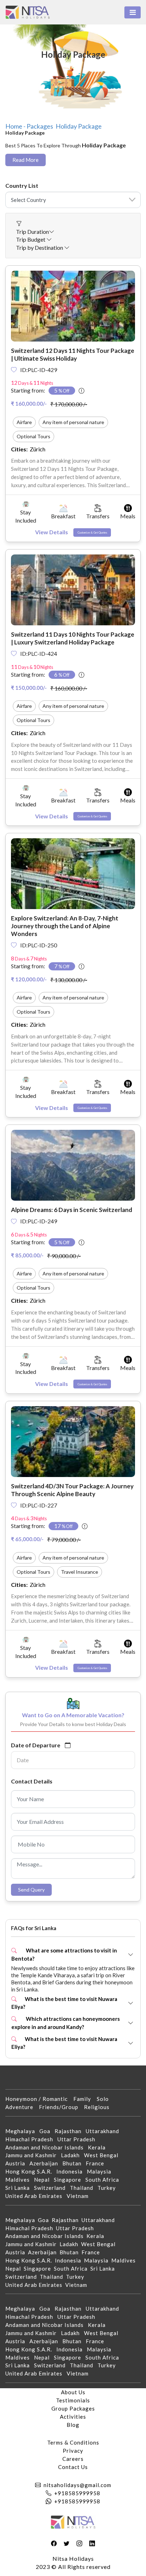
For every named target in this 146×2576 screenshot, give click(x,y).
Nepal (44, 2180)
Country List (22, 185)
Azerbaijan (46, 2163)
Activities (73, 2417)
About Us (73, 2392)
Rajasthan (70, 2131)
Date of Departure (36, 1745)
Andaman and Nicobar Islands (47, 2147)
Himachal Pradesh (31, 2139)
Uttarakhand (105, 2131)
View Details (52, 532)
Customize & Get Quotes (92, 532)
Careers (73, 2459)
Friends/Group (61, 2107)
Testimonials (73, 2400)
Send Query (31, 1890)
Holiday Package (79, 126)
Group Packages (73, 2408)
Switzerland (52, 2188)
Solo (106, 2099)
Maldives (20, 2180)
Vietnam (80, 2196)
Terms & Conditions (73, 2442)
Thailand (84, 2188)
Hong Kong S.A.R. (31, 2171)
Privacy (73, 2451)
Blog (73, 2425)
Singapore (70, 2180)
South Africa (104, 2180)
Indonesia (72, 2171)
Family (85, 2099)
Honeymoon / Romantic (39, 2099)
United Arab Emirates (36, 2196)
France (97, 2163)
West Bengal (103, 2155)
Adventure (22, 2107)
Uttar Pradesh (78, 2139)
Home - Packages (29, 126)
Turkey (109, 2188)
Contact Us (73, 2467)
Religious (100, 2107)
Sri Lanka (20, 2188)
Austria (17, 2163)
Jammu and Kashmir (33, 2155)
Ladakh (72, 2155)
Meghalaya (22, 2131)
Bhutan (74, 2163)
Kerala (99, 2147)
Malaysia (101, 2171)
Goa (47, 2131)
